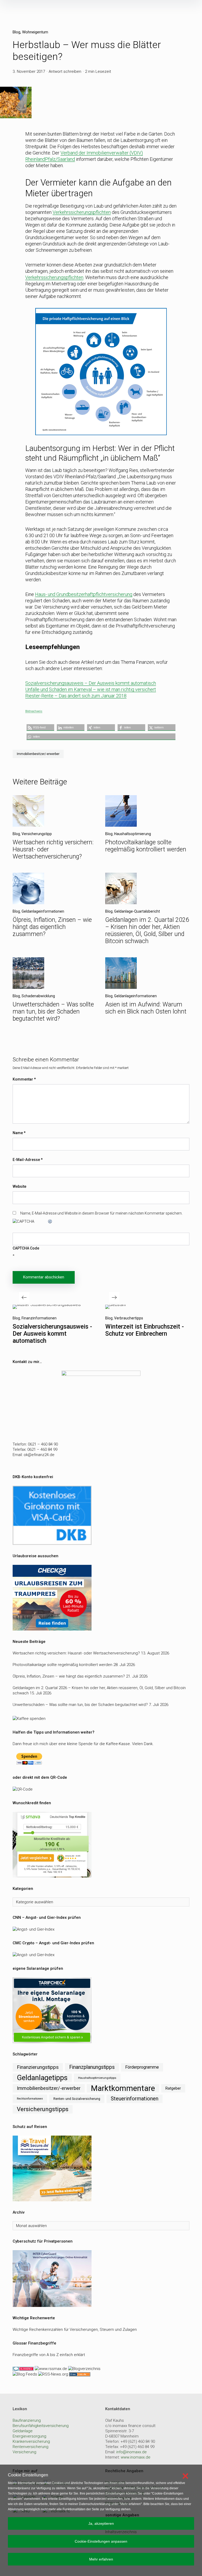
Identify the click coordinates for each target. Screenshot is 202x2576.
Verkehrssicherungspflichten (82, 212)
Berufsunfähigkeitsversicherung (41, 2426)
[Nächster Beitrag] (115, 1307)
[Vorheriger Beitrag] (47, 1307)
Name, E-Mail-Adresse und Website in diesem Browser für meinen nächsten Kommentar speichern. (101, 1213)
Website (19, 1186)
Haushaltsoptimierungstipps (97, 2078)
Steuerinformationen (135, 2099)
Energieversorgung (29, 2436)
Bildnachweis (34, 711)
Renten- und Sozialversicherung (77, 2099)
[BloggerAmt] (84, 2368)
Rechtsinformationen (30, 2099)
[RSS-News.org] (53, 2374)
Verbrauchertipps (129, 1318)
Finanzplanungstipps (92, 2067)
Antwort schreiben (65, 71)
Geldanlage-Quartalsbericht (137, 911)
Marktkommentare (123, 2088)
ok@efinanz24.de (39, 1455)
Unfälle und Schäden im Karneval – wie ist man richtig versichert (91, 689)
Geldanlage (23, 2431)
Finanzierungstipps (38, 2067)
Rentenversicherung (31, 2447)
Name (19, 1133)
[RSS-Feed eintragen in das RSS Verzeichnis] (79, 2374)
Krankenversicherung (31, 2441)
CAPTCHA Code (26, 1248)
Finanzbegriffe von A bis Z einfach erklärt (49, 2355)
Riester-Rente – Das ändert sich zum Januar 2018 (76, 696)
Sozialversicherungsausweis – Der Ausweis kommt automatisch (91, 683)
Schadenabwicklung (38, 996)
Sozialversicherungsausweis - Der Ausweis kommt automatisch (52, 1334)
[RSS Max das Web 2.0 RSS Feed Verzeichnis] (51, 2368)
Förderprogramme (142, 2067)
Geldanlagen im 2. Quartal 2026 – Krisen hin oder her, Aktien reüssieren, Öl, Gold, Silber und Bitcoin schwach (147, 930)
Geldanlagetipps (42, 2078)
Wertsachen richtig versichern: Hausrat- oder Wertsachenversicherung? (76, 1653)
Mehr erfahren (101, 2559)
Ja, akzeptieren (101, 2523)
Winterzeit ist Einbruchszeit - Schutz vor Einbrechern (145, 1330)
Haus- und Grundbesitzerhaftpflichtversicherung (84, 594)
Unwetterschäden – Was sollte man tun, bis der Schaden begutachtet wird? (53, 1012)
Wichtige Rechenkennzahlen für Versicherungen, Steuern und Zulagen (75, 2330)
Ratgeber (173, 2088)
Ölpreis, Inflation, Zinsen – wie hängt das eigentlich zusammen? (52, 927)
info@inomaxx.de (132, 2452)
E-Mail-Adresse (28, 1160)
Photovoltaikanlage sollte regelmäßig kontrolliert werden (146, 846)
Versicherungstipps (43, 2109)
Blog (16, 32)
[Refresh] (50, 1221)
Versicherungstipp (37, 834)
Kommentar (24, 1079)
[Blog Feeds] (25, 2374)
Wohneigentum (35, 32)
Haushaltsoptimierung (133, 834)
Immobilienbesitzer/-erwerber (38, 754)
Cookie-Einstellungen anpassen (101, 2541)
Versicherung (24, 2452)
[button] (40, 727)
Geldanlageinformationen (43, 911)
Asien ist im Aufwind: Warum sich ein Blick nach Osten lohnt (146, 1008)
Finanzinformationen (39, 1318)
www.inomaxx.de (136, 2457)
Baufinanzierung (27, 2420)
